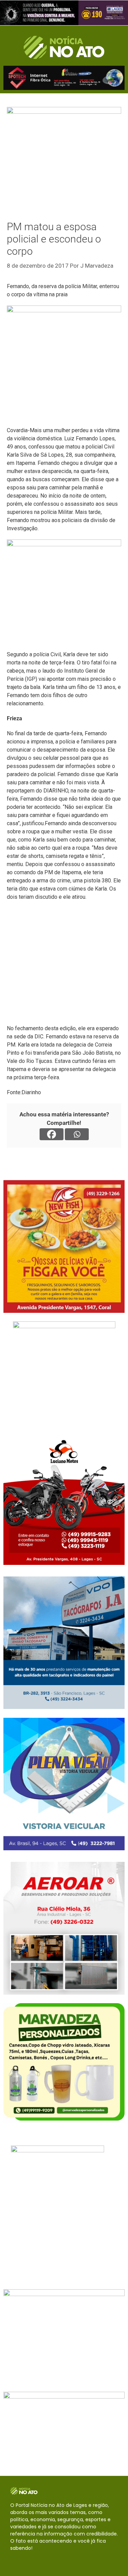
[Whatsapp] (77, 1134)
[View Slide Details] (64, 13)
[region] (64, 13)
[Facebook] (52, 1134)
